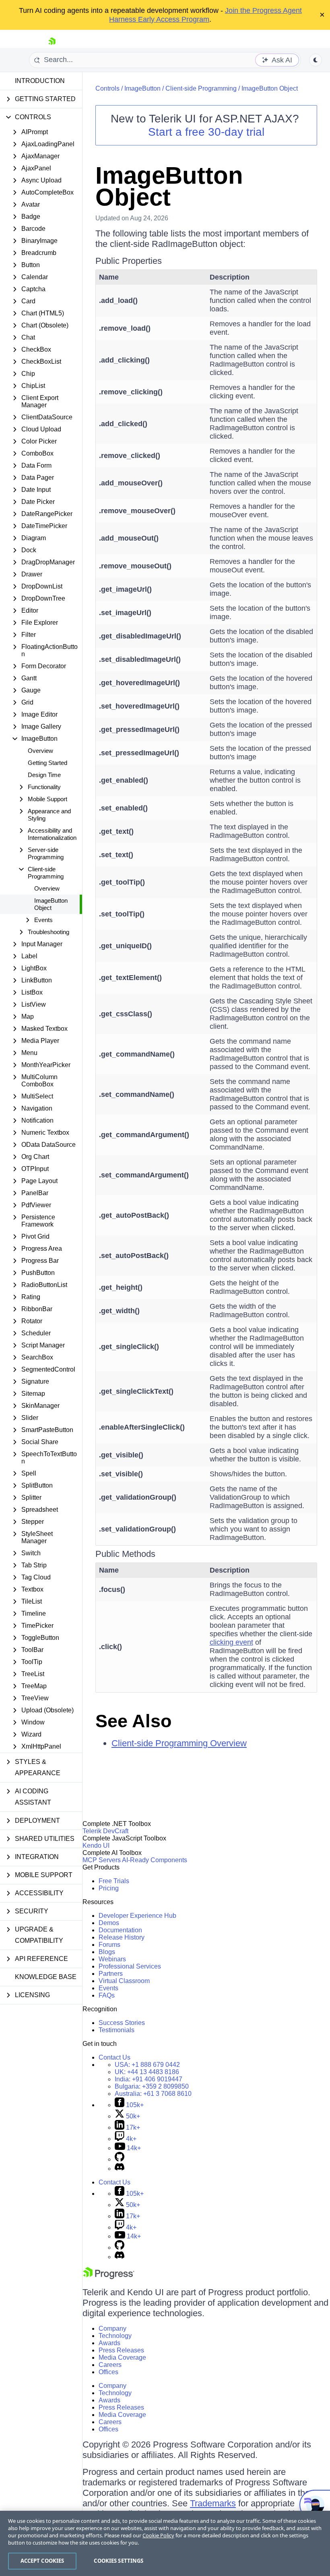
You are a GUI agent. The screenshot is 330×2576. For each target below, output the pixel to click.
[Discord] (120, 2169)
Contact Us (114, 2057)
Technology (115, 2336)
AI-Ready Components (155, 1860)
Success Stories (122, 2023)
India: (148, 2079)
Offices (108, 2372)
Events (108, 1988)
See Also (133, 1721)
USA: (147, 2065)
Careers (110, 2365)
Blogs (107, 1952)
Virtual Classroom (124, 1981)
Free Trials (114, 1881)
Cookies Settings (119, 2561)
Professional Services (130, 1966)
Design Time (44, 775)
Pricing (109, 1888)
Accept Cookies (42, 2561)
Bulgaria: (152, 2086)
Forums (109, 1945)
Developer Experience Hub (137, 1916)
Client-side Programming (201, 88)
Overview (40, 751)
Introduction (40, 81)
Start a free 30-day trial (206, 132)
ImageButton (142, 88)
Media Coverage (122, 2357)
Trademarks (213, 2503)
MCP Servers (102, 1860)
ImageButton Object (51, 904)
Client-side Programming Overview (179, 1743)
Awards (109, 2343)
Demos (109, 1923)
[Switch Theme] (316, 60)
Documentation (120, 1930)
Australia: (153, 2094)
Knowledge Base (46, 1977)
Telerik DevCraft (105, 1831)
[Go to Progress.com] (109, 2277)
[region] (165, 2543)
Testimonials (117, 2030)
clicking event (231, 1642)
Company (112, 2328)
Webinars (112, 1959)
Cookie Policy (158, 2535)
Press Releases (121, 2350)
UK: (147, 2072)
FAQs (107, 1995)
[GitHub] (120, 2159)
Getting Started (47, 763)
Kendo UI (96, 1845)
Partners (111, 1974)
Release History (122, 1937)
